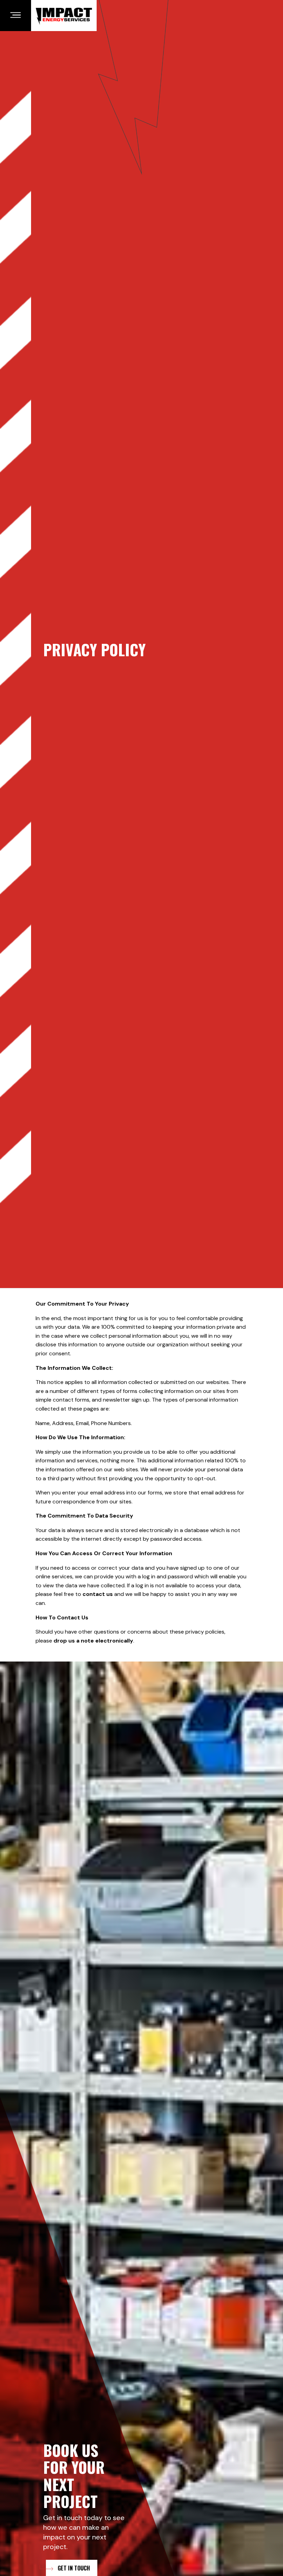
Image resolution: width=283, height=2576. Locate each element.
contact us (98, 1594)
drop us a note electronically (93, 1641)
